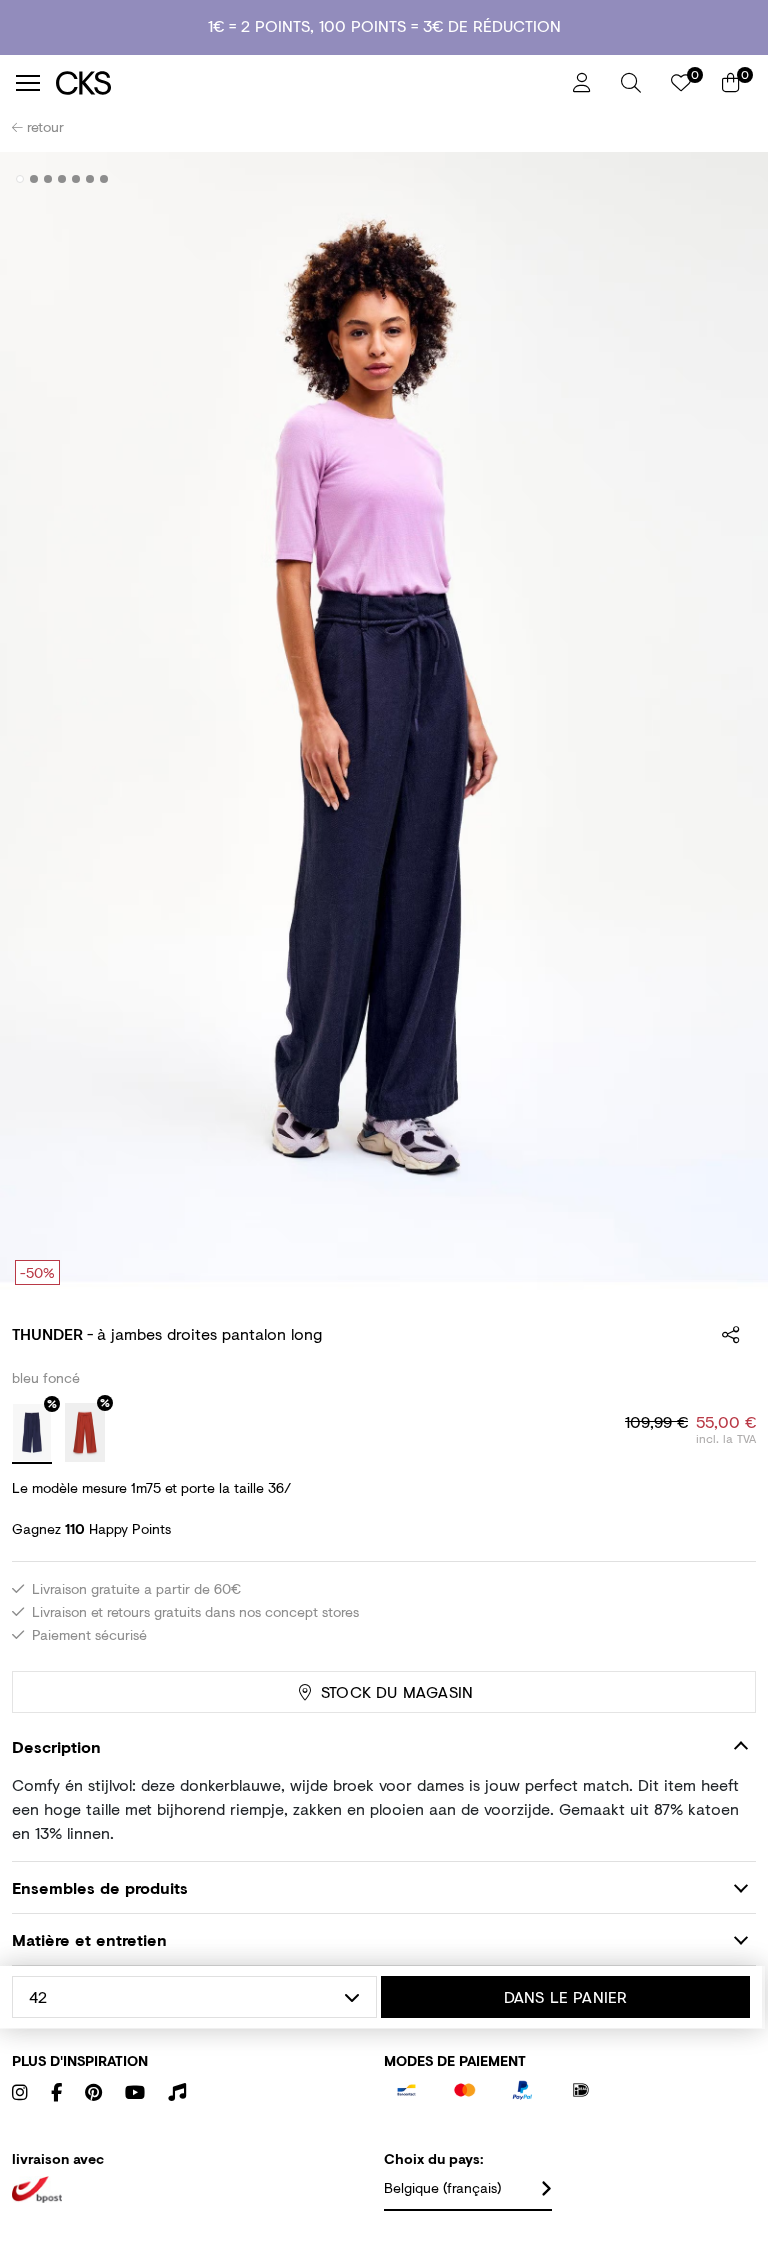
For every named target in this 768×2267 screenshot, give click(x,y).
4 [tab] (62, 179)
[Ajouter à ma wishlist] (726, 180)
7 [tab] (104, 179)
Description (56, 1746)
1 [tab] (20, 179)
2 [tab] (34, 179)
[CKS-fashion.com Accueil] (307, 82)
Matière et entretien (89, 1939)
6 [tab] (90, 179)
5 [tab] (76, 179)
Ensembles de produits (100, 1887)
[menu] (28, 83)
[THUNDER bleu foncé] (32, 1434)
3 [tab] (48, 179)
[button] (631, 83)
